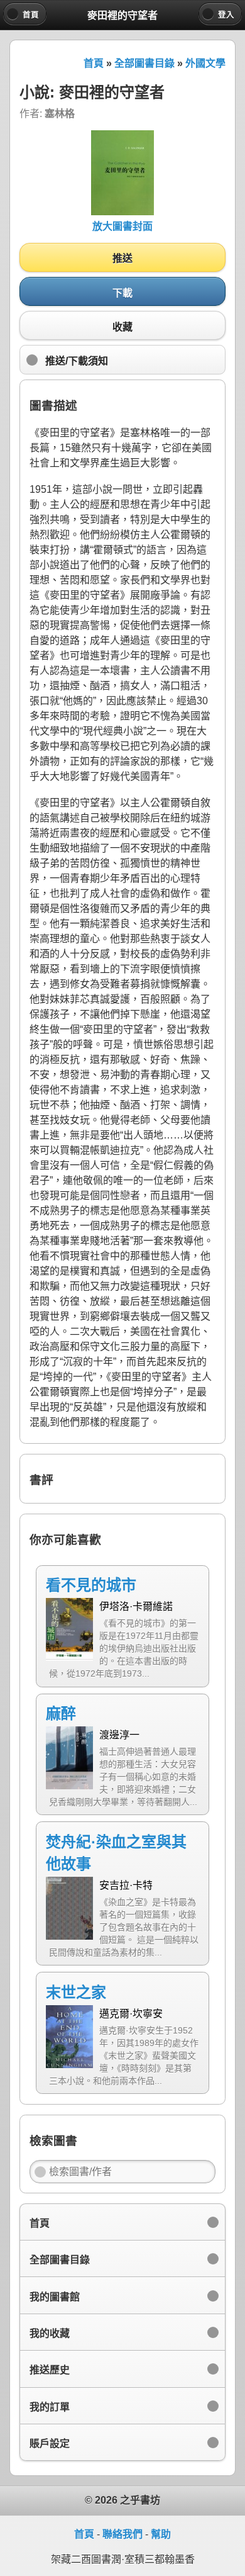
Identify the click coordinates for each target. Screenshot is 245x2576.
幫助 (161, 2534)
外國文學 (205, 63)
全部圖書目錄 (144, 63)
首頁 (94, 63)
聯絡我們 (122, 2534)
